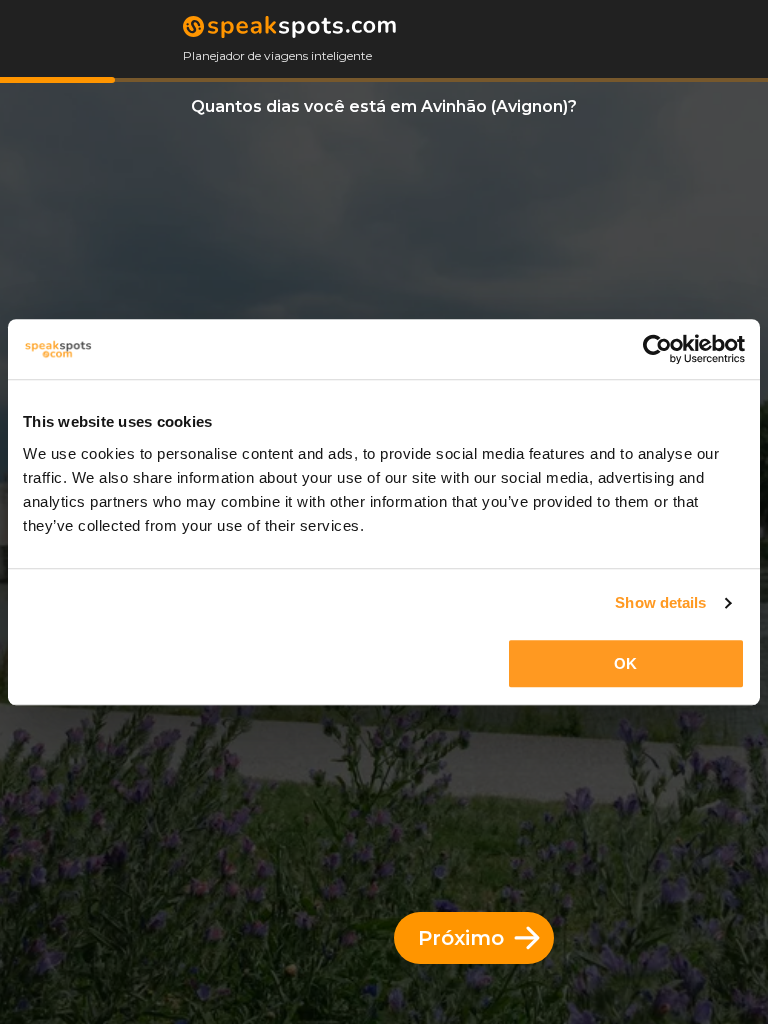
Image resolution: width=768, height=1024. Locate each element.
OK (625, 663)
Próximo (461, 938)
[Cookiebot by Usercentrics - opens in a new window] (657, 349)
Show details (660, 602)
